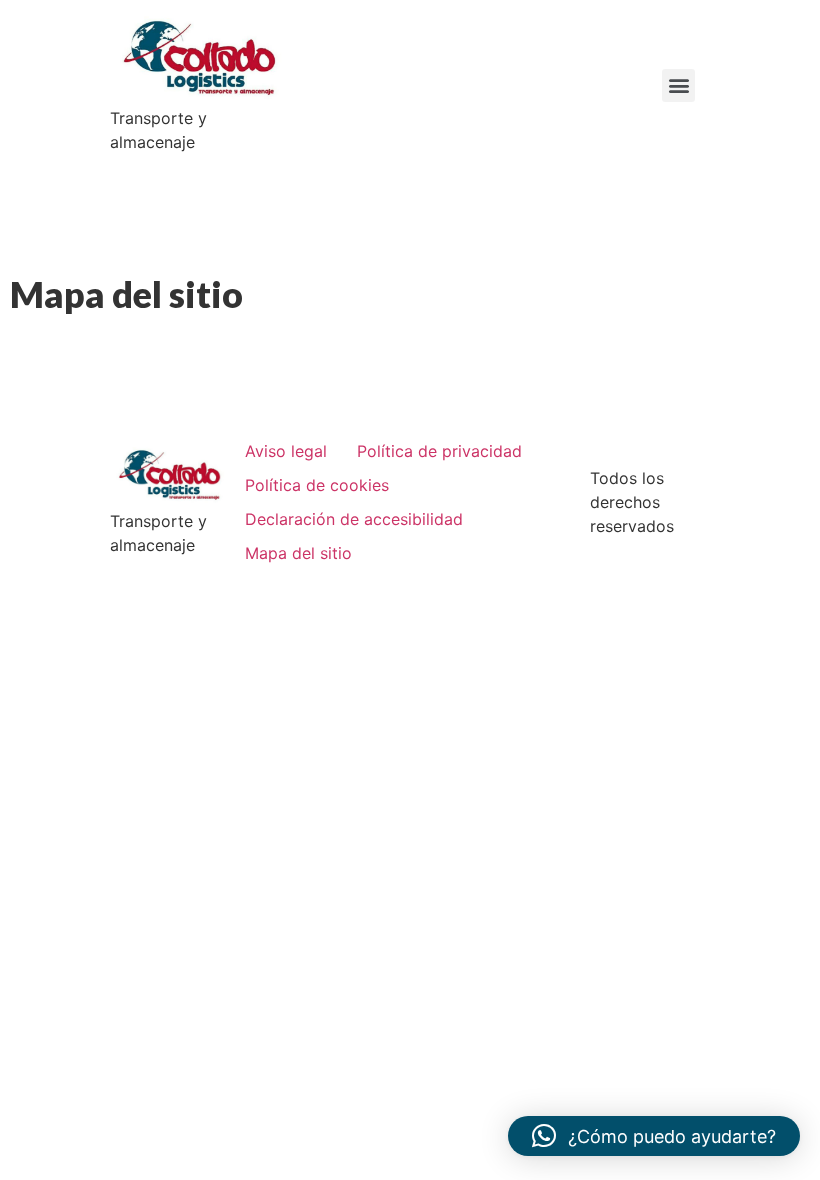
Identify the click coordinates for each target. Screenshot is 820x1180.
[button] (678, 85)
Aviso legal (286, 451)
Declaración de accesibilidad (354, 519)
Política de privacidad (439, 451)
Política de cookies (317, 485)
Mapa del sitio (298, 553)
